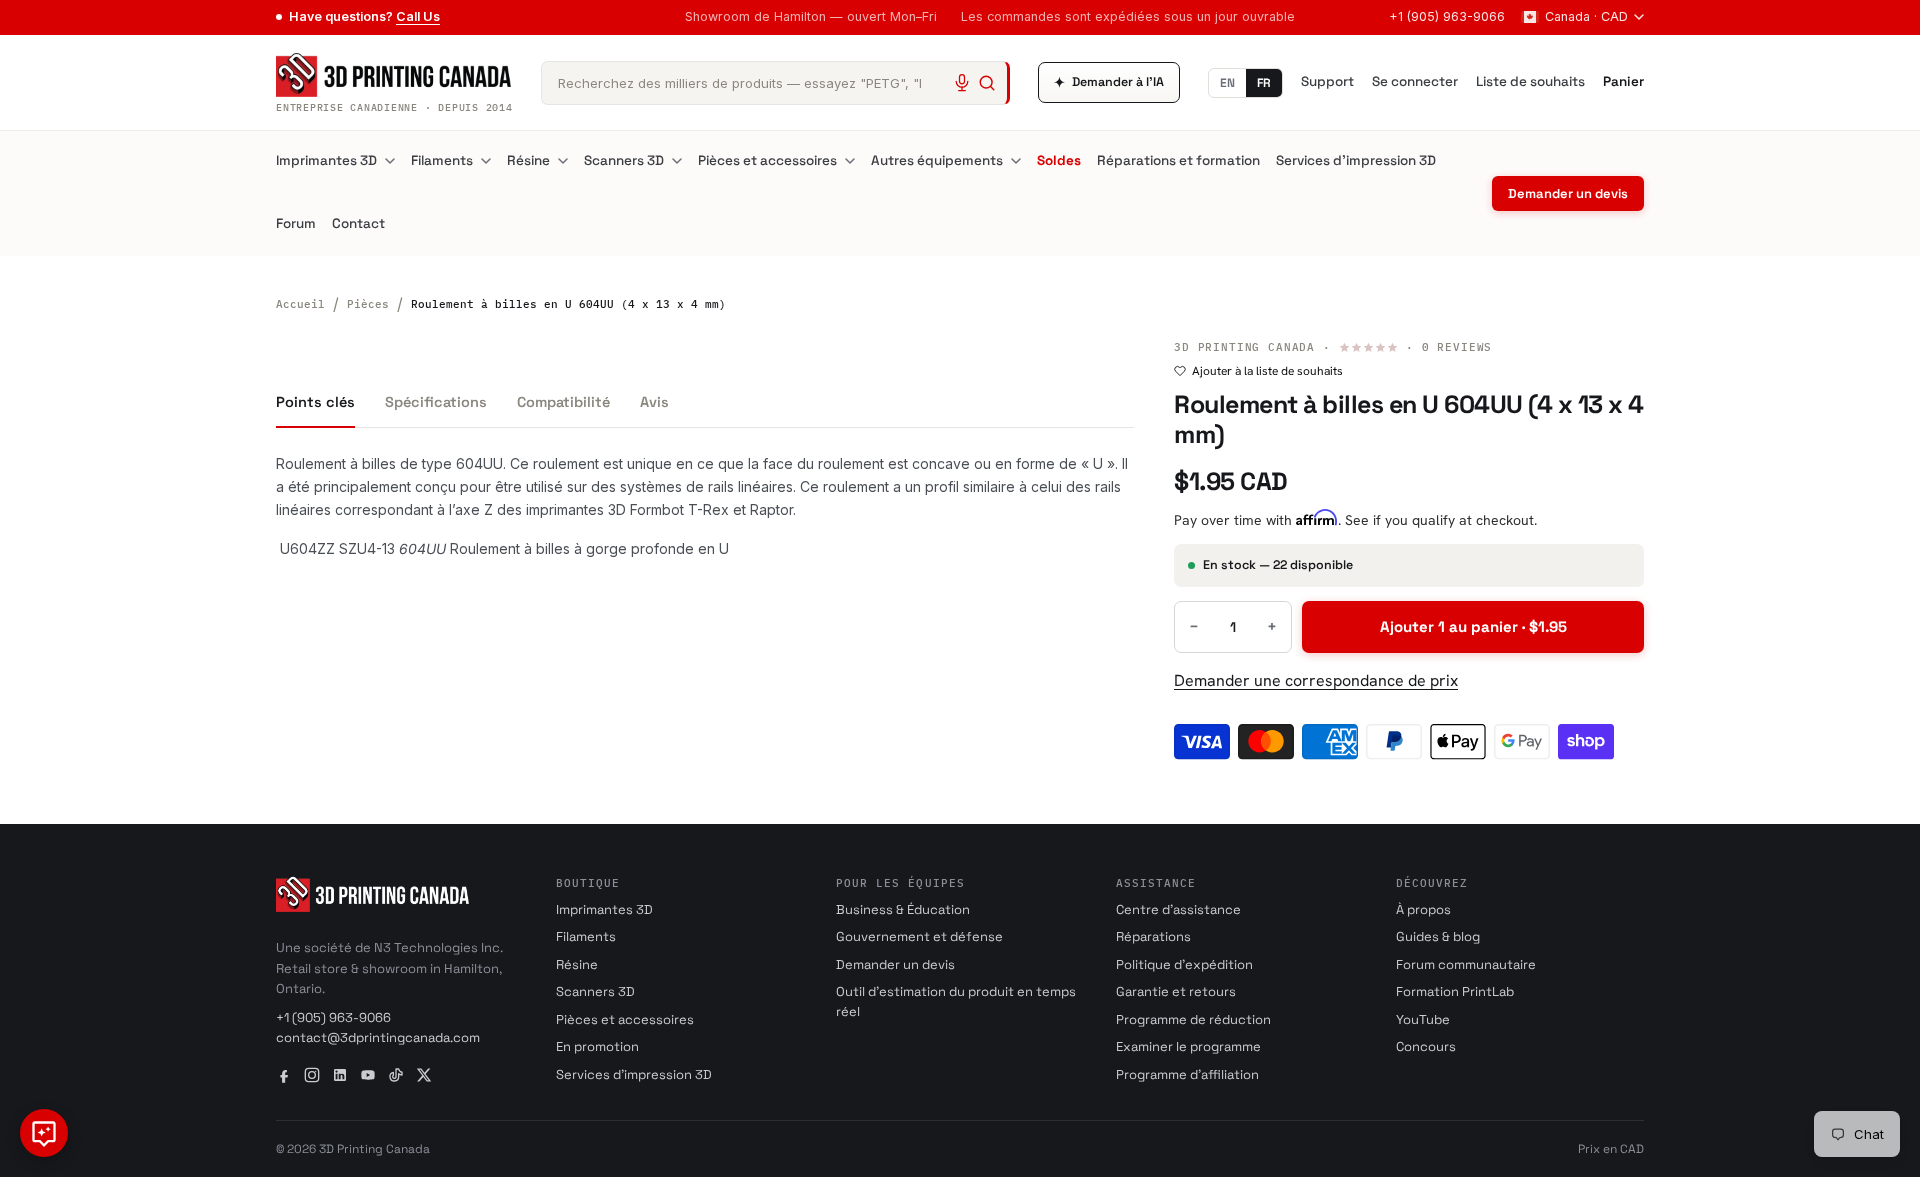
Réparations (1153, 936)
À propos (1423, 909)
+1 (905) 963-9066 (1447, 16)
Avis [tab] (654, 402)
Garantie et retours (1176, 991)
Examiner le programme (1188, 1046)
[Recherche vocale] (962, 83)
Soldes (1059, 160)
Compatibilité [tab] (563, 402)
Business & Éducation (903, 909)
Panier (1623, 81)
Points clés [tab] (315, 402)
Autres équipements (937, 160)
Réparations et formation (1178, 160)
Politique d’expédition (1184, 964)
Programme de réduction (1193, 1019)
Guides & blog (1438, 936)
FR (1264, 83)
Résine (528, 160)
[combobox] (775, 83)
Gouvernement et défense (919, 936)
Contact (358, 223)
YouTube (1423, 1019)
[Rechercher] (987, 83)
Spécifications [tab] (436, 402)
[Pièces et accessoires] (850, 161)
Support (1327, 81)
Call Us (418, 16)
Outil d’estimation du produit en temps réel (956, 1001)
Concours (1426, 1046)
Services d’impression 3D (1356, 160)
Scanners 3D (624, 160)
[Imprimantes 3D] (390, 161)
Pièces (368, 304)
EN (1227, 83)
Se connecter (1415, 81)
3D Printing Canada (1244, 347)
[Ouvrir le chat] (44, 1133)
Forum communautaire (1466, 964)
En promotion (597, 1046)
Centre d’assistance (1178, 909)
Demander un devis (1568, 193)
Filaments (442, 160)
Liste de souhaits (1530, 81)
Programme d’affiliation (1187, 1074)
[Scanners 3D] (677, 161)
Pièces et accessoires (767, 160)
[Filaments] (486, 161)
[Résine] (563, 161)
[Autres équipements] (1016, 161)
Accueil (300, 304)
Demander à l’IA (1109, 82)
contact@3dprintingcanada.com (378, 1037)
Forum (296, 223)
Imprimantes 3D (326, 160)
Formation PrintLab (1455, 991)
